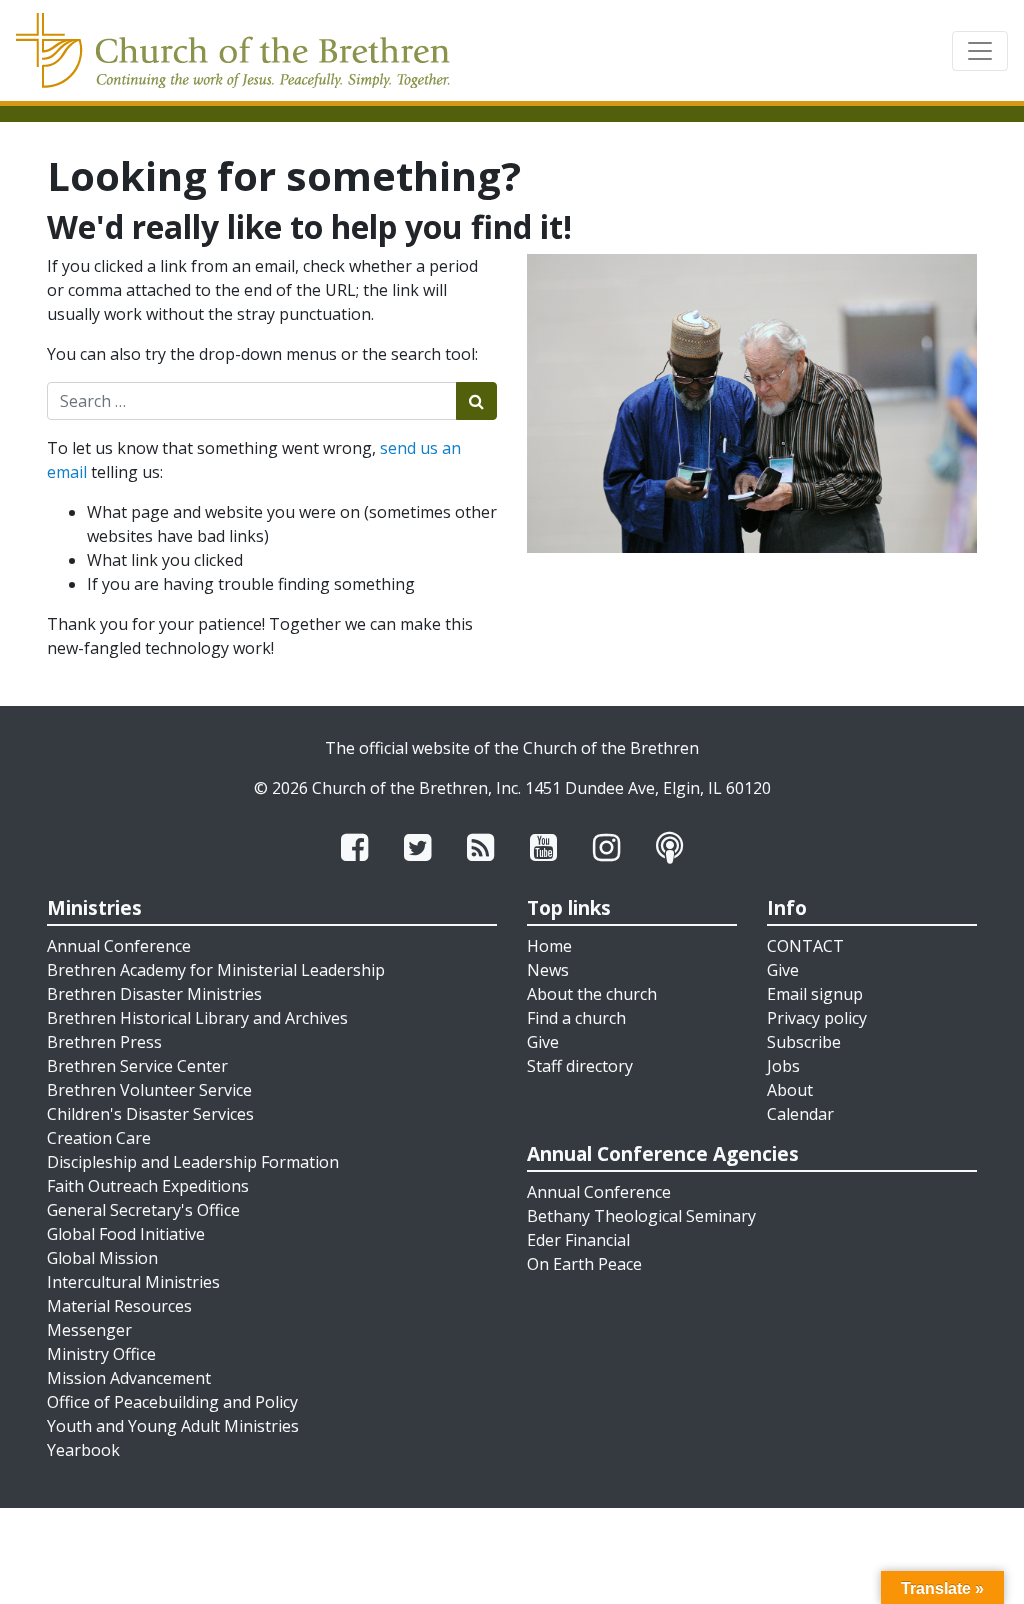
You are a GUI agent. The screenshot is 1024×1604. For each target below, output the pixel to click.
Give (543, 1042)
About (790, 1090)
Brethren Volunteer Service (149, 1090)
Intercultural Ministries (133, 1282)
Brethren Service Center (137, 1066)
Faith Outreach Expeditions (148, 1186)
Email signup (815, 994)
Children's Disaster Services (150, 1114)
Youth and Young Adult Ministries (173, 1426)
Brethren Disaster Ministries (154, 994)
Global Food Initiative (126, 1234)
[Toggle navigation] (980, 51)
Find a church (576, 1018)
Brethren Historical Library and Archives (197, 1018)
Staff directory (580, 1066)
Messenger (89, 1330)
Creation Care (99, 1138)
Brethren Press (104, 1042)
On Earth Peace (584, 1264)
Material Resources (119, 1306)
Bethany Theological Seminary (641, 1216)
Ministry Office (101, 1354)
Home (549, 946)
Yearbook (83, 1450)
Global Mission (102, 1258)
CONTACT (805, 946)
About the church (592, 994)
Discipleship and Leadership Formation (193, 1162)
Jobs (783, 1066)
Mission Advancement (129, 1378)
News (548, 970)
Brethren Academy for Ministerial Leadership (216, 970)
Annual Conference (119, 946)
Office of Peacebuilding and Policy (172, 1402)
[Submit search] (476, 401)
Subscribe (804, 1042)
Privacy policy (817, 1018)
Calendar (800, 1114)
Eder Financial (578, 1240)
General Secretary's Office (143, 1210)
